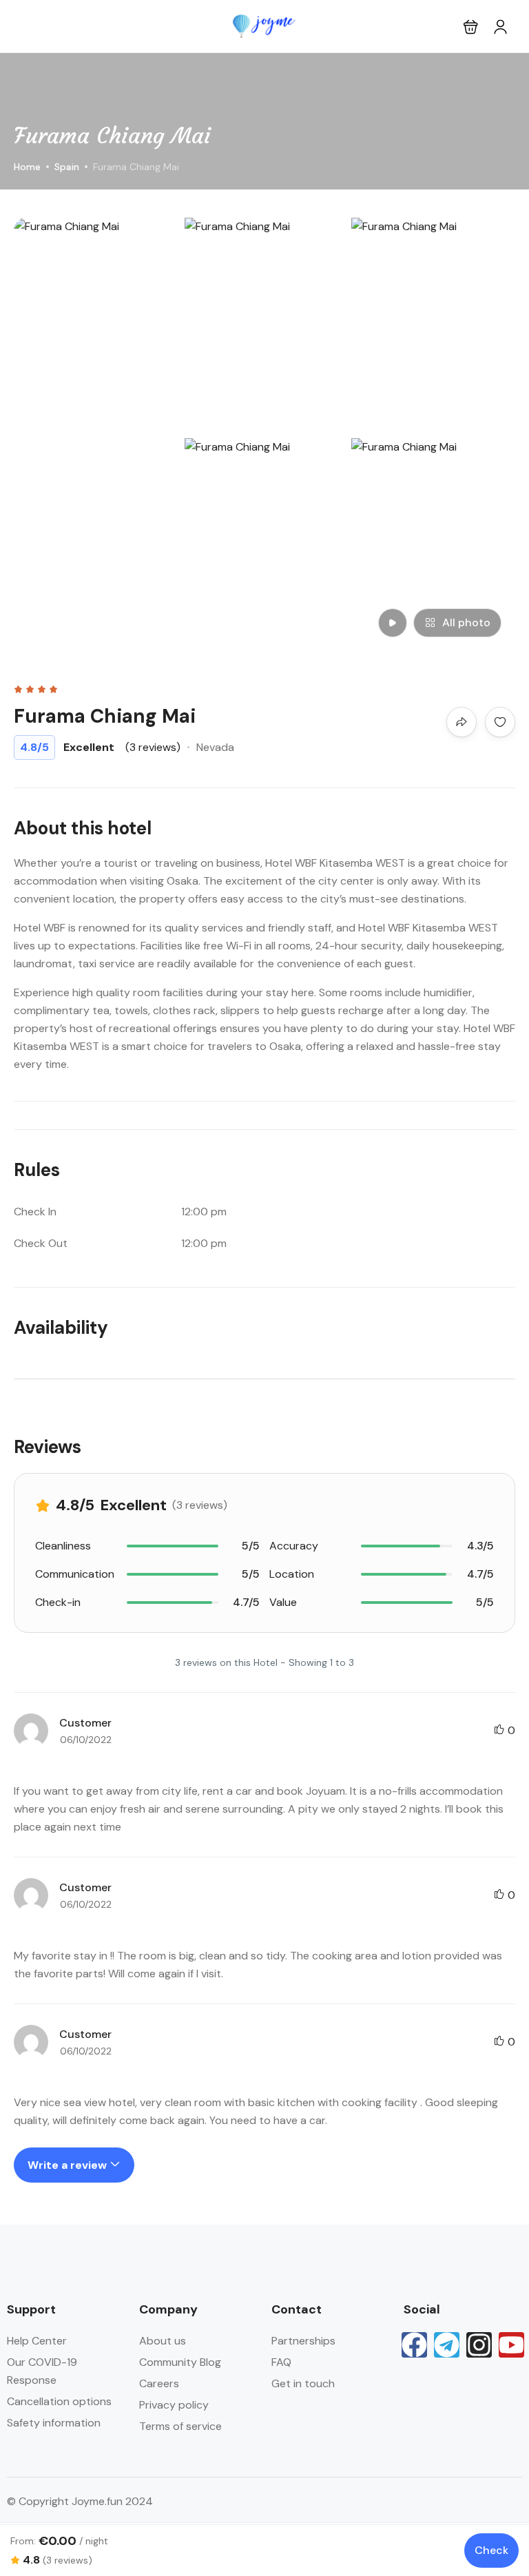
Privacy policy (174, 2405)
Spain (67, 167)
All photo (466, 622)
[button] (471, 27)
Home (27, 167)
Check (491, 2550)
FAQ (281, 2362)
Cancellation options (59, 2401)
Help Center (37, 2341)
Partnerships (303, 2341)
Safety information (54, 2423)
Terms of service (180, 2426)
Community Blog (180, 2362)
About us (163, 2341)
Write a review (69, 2165)
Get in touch (303, 2383)
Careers (159, 2383)
